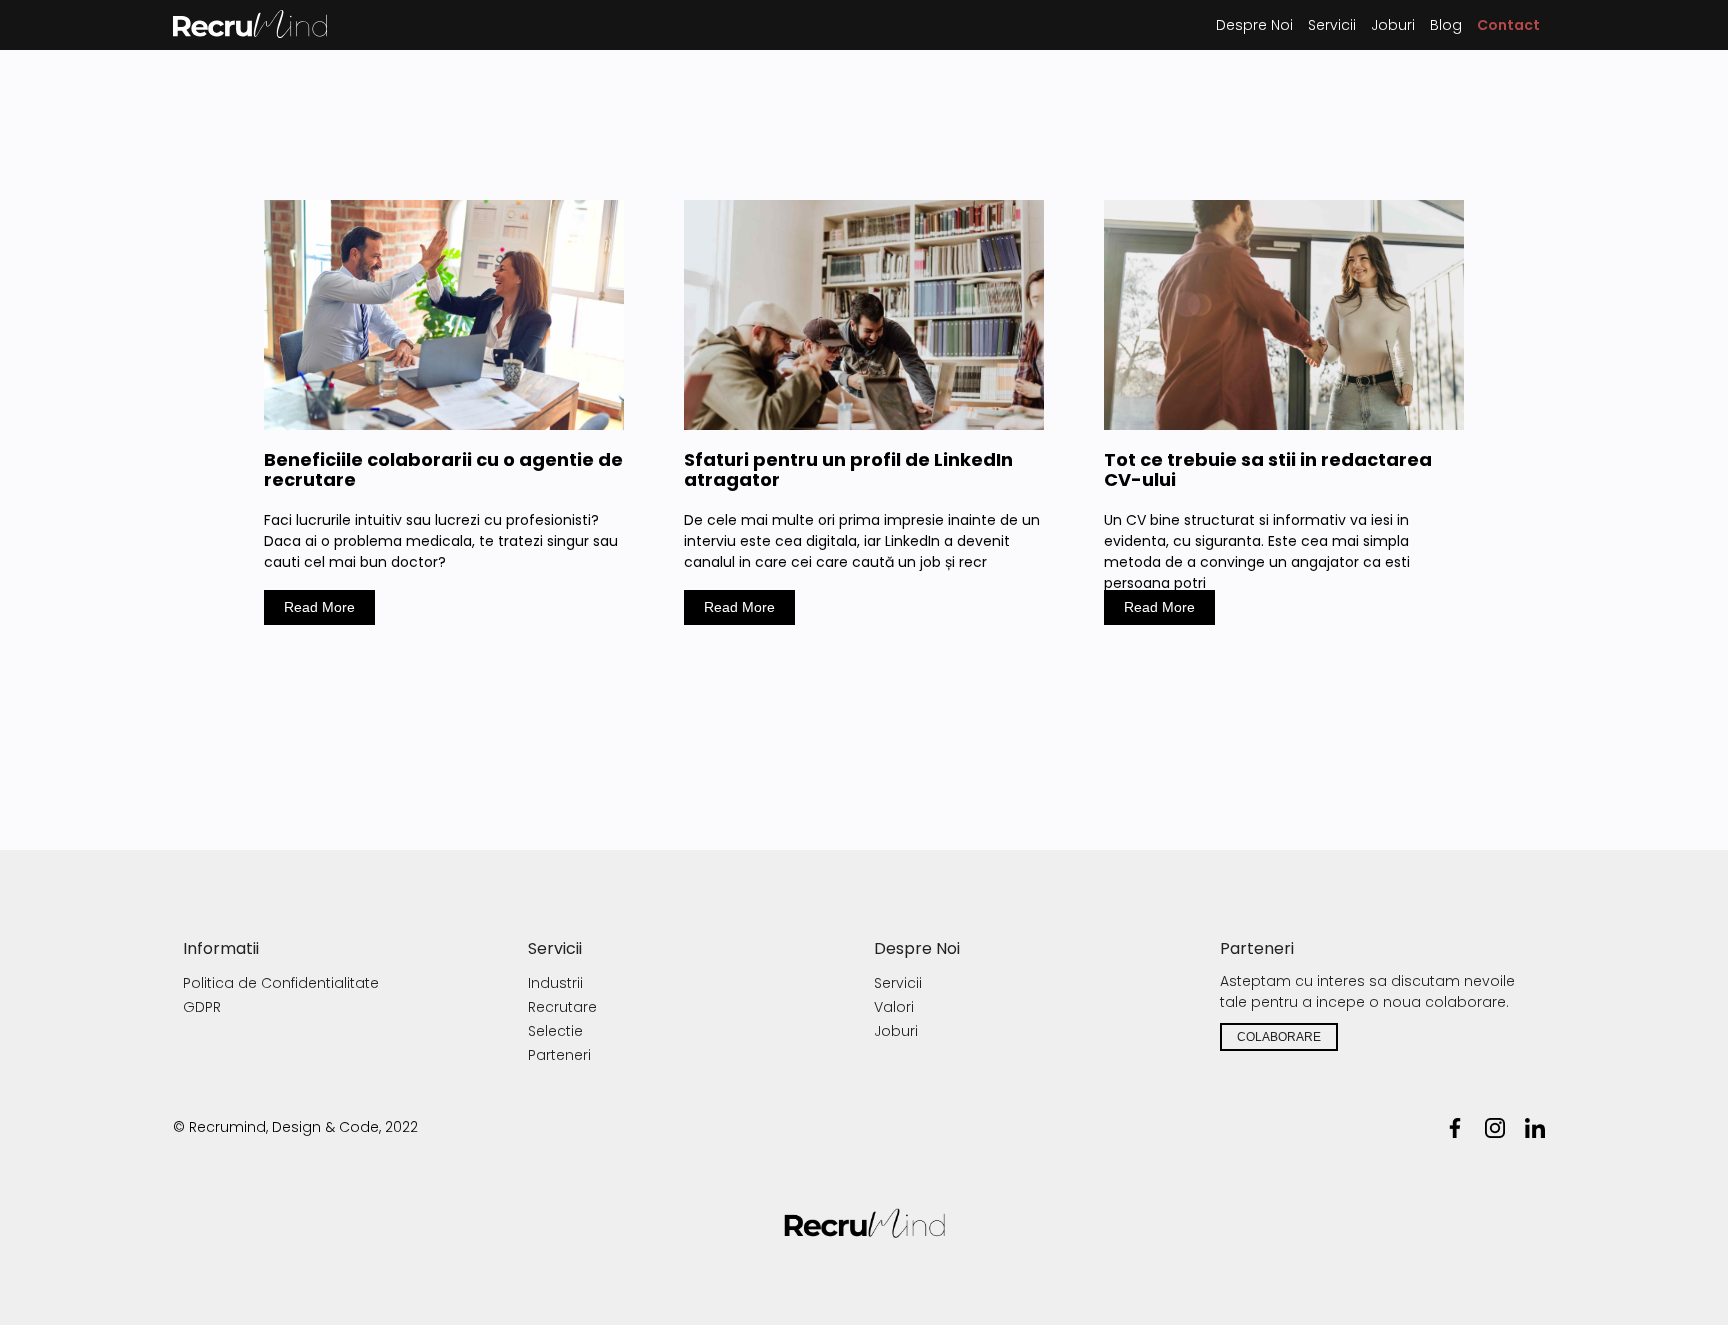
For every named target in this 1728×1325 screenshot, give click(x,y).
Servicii (898, 983)
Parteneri (559, 1055)
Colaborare (1279, 1037)
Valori (894, 1007)
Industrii (555, 983)
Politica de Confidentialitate (281, 983)
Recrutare (562, 1007)
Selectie (555, 1031)
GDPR (202, 1007)
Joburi (896, 1031)
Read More (319, 607)
